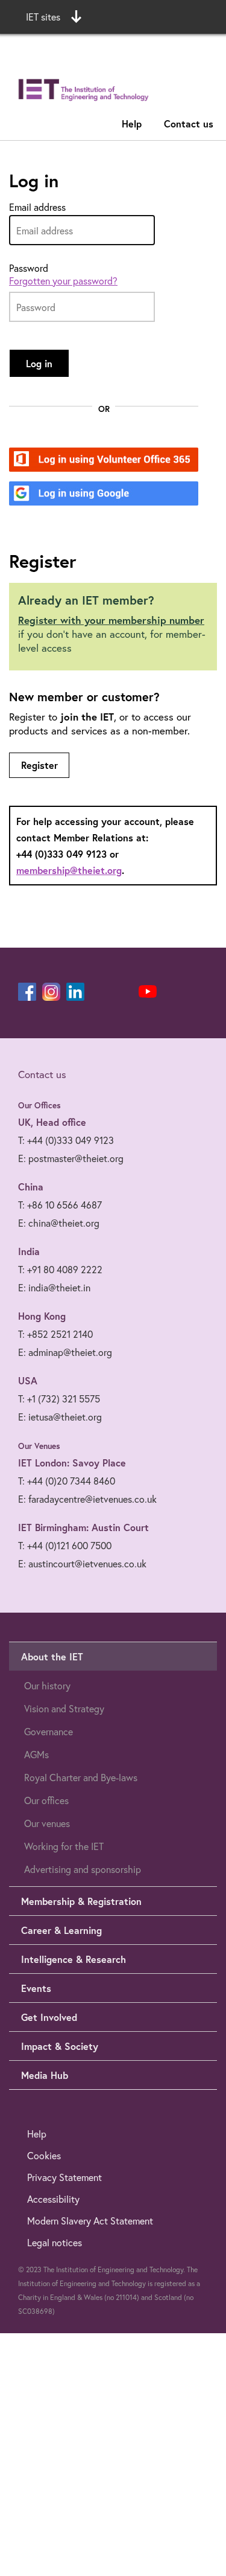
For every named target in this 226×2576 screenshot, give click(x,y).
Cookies (44, 2155)
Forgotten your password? (63, 281)
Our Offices (39, 1105)
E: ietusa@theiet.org (60, 1417)
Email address (37, 207)
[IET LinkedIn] (75, 992)
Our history (47, 1685)
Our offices (46, 1800)
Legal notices (55, 2242)
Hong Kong (42, 1316)
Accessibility (53, 2199)
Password (29, 268)
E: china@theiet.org (59, 1223)
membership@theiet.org (69, 870)
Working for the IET (64, 1846)
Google (67, 494)
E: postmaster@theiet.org (71, 1158)
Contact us (189, 124)
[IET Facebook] (27, 992)
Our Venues (39, 1446)
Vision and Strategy (64, 1708)
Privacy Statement (64, 2177)
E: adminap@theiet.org (65, 1352)
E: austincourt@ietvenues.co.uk (82, 1563)
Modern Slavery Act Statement (90, 2221)
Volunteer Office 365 (97, 461)
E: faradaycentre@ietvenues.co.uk (87, 1499)
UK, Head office (52, 1122)
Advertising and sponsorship (83, 1869)
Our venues (47, 1823)
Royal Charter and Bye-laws (81, 1777)
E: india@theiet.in (54, 1287)
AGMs (36, 1754)
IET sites (43, 17)
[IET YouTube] (148, 994)
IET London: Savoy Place (72, 1463)
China (31, 1187)
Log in (39, 363)
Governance (49, 1731)
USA (28, 1380)
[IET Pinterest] (99, 992)
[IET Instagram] (51, 992)
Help (132, 124)
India (29, 1251)
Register (39, 765)
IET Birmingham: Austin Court (83, 1527)
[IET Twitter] (124, 992)
